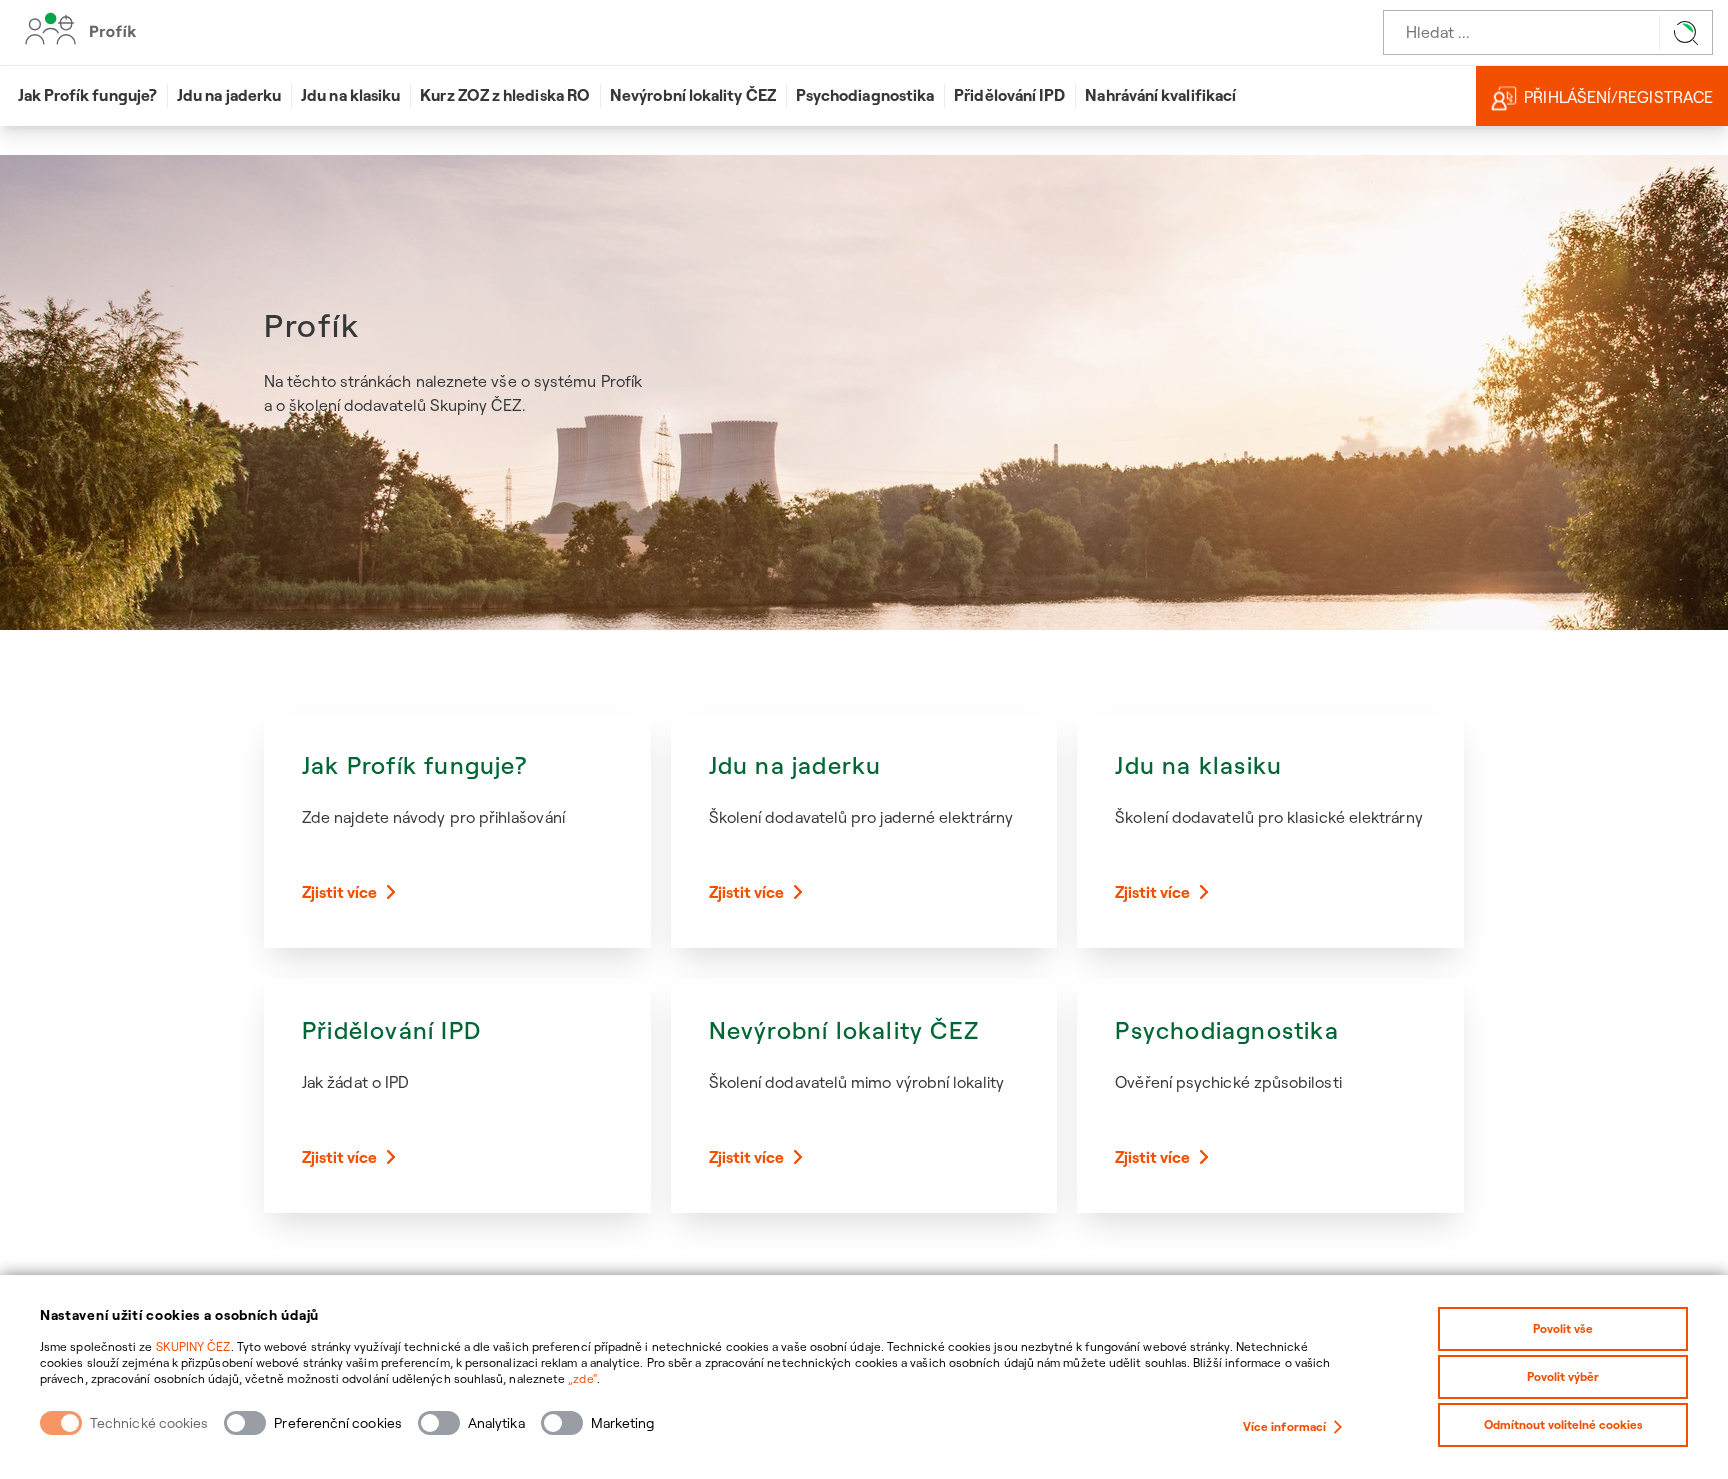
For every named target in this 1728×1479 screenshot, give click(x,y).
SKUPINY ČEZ (193, 1346)
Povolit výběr (1563, 1376)
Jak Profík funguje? (88, 95)
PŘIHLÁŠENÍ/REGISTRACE (1618, 97)
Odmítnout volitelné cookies (1563, 1424)
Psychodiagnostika (865, 95)
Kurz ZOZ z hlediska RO (505, 95)
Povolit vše (1563, 1328)
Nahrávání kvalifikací (1160, 95)
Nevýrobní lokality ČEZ (693, 95)
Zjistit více (339, 892)
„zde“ (582, 1378)
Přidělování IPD (1009, 95)
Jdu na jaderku (229, 95)
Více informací (1284, 1426)
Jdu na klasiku (350, 95)
